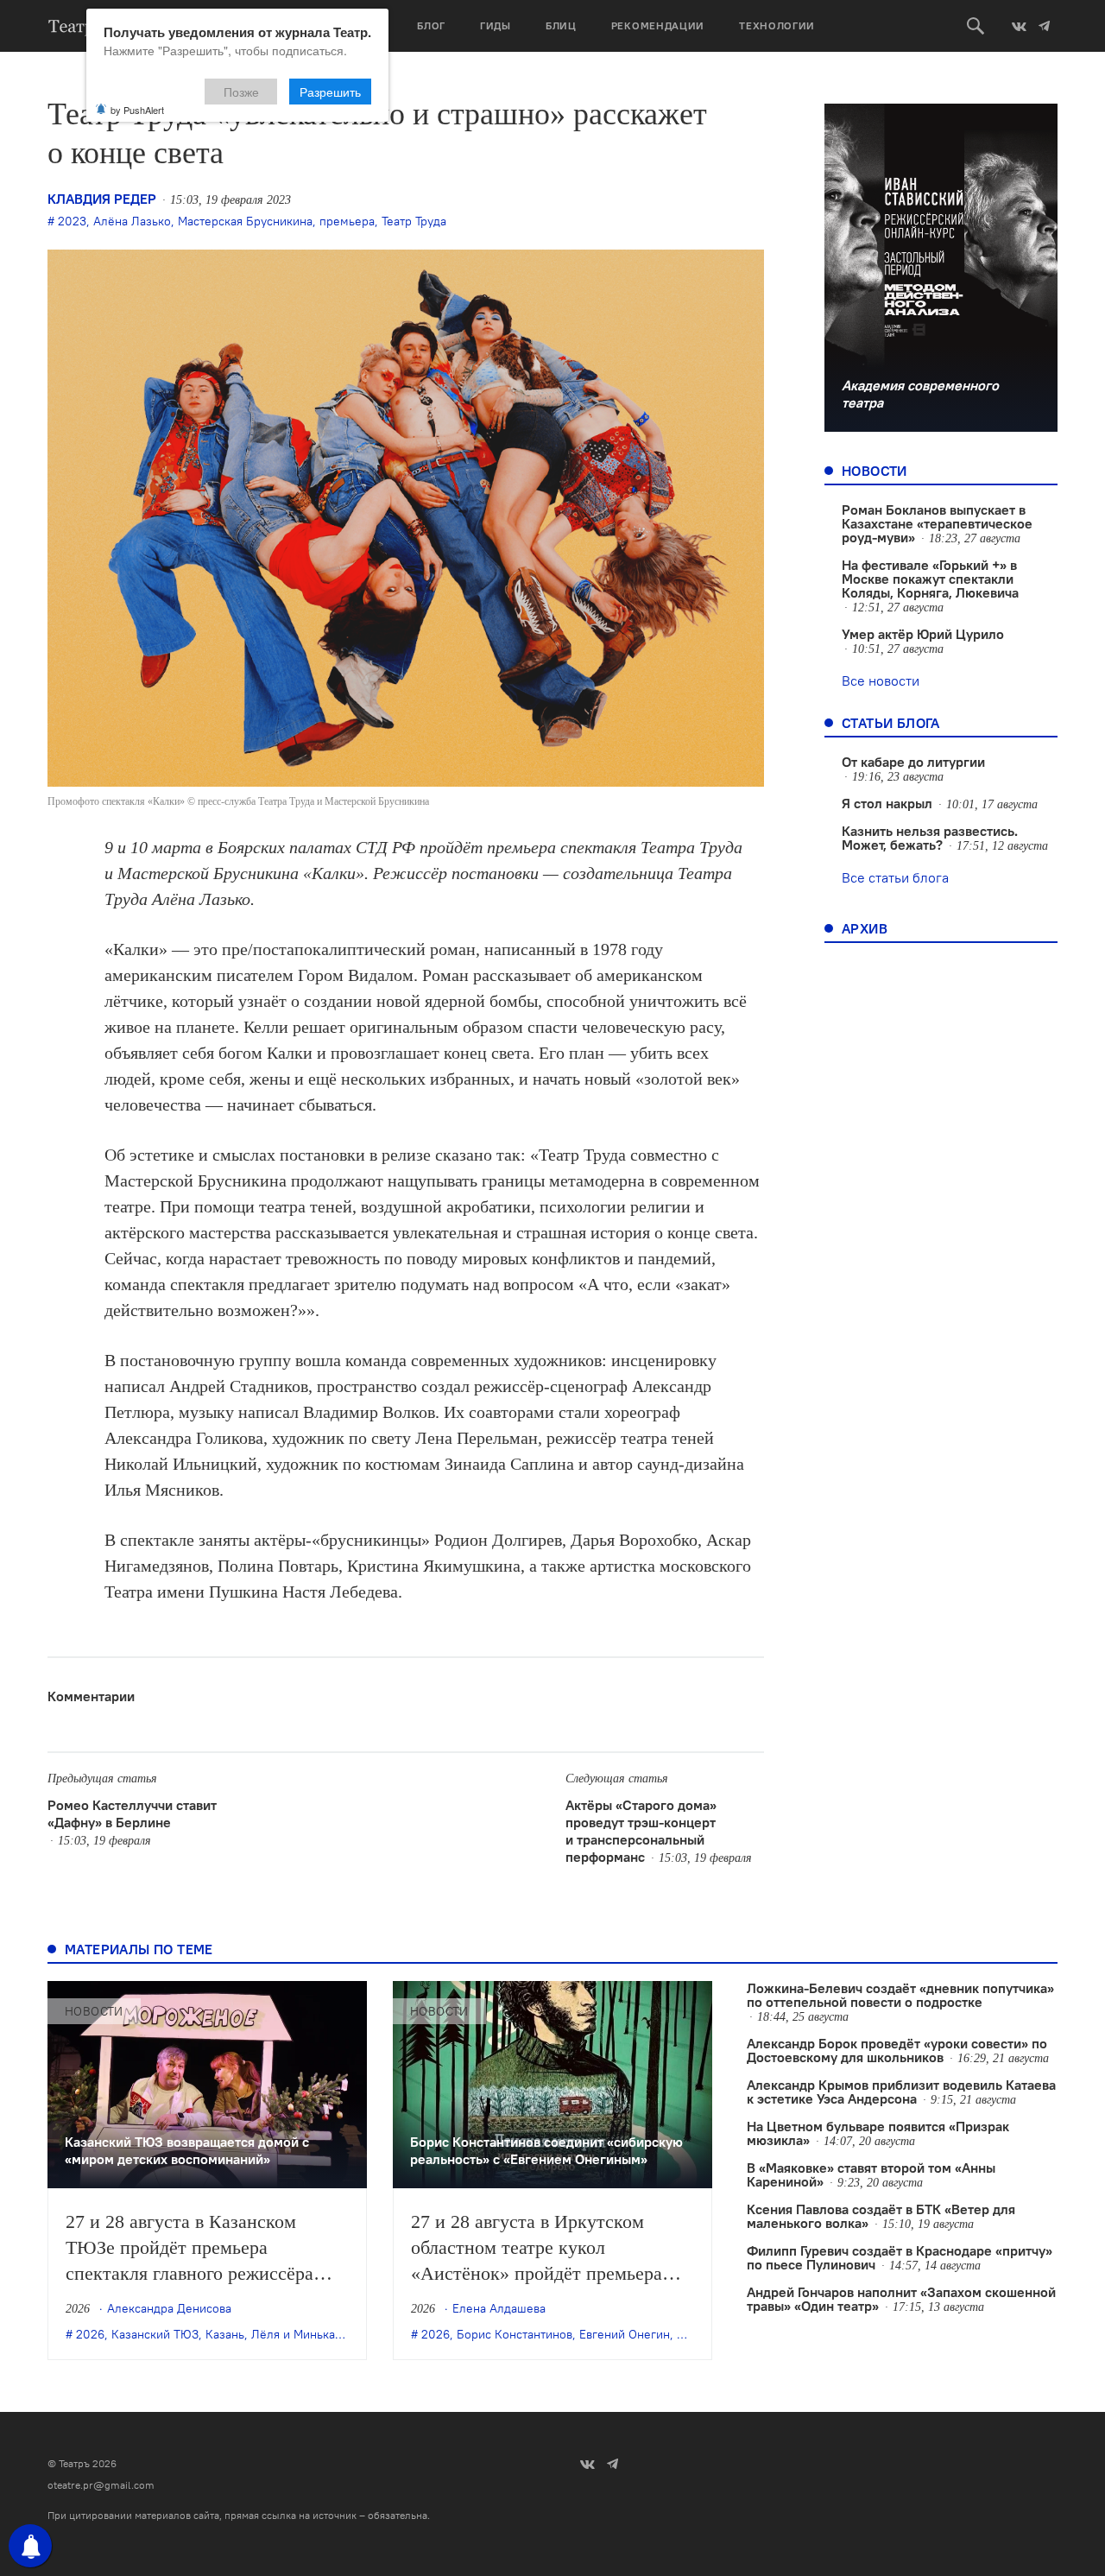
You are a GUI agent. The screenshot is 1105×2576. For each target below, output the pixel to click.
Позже (241, 92)
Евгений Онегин (625, 2334)
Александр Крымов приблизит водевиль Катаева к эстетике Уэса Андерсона (901, 2092)
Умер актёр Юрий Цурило (923, 634)
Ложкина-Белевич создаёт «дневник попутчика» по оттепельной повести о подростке (900, 1995)
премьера (347, 221)
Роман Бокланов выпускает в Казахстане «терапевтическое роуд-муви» (937, 523)
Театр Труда (414, 221)
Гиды (496, 25)
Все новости (881, 680)
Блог (431, 25)
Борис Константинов (515, 2334)
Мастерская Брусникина (245, 221)
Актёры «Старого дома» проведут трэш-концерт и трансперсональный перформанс (641, 1831)
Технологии (777, 25)
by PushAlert (137, 110)
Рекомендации (658, 25)
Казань (225, 2334)
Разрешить (330, 92)
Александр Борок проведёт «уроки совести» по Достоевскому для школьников (897, 2050)
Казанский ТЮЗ (155, 2334)
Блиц (561, 25)
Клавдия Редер (102, 199)
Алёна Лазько (132, 221)
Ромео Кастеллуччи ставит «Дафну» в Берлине (132, 1813)
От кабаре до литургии (913, 762)
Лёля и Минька (293, 2334)
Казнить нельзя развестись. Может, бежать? (930, 838)
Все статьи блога (895, 877)
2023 (72, 221)
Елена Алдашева (499, 2308)
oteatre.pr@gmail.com (101, 2485)
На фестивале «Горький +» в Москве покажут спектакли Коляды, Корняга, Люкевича (930, 579)
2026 (90, 2334)
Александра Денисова (169, 2308)
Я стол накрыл (887, 803)
